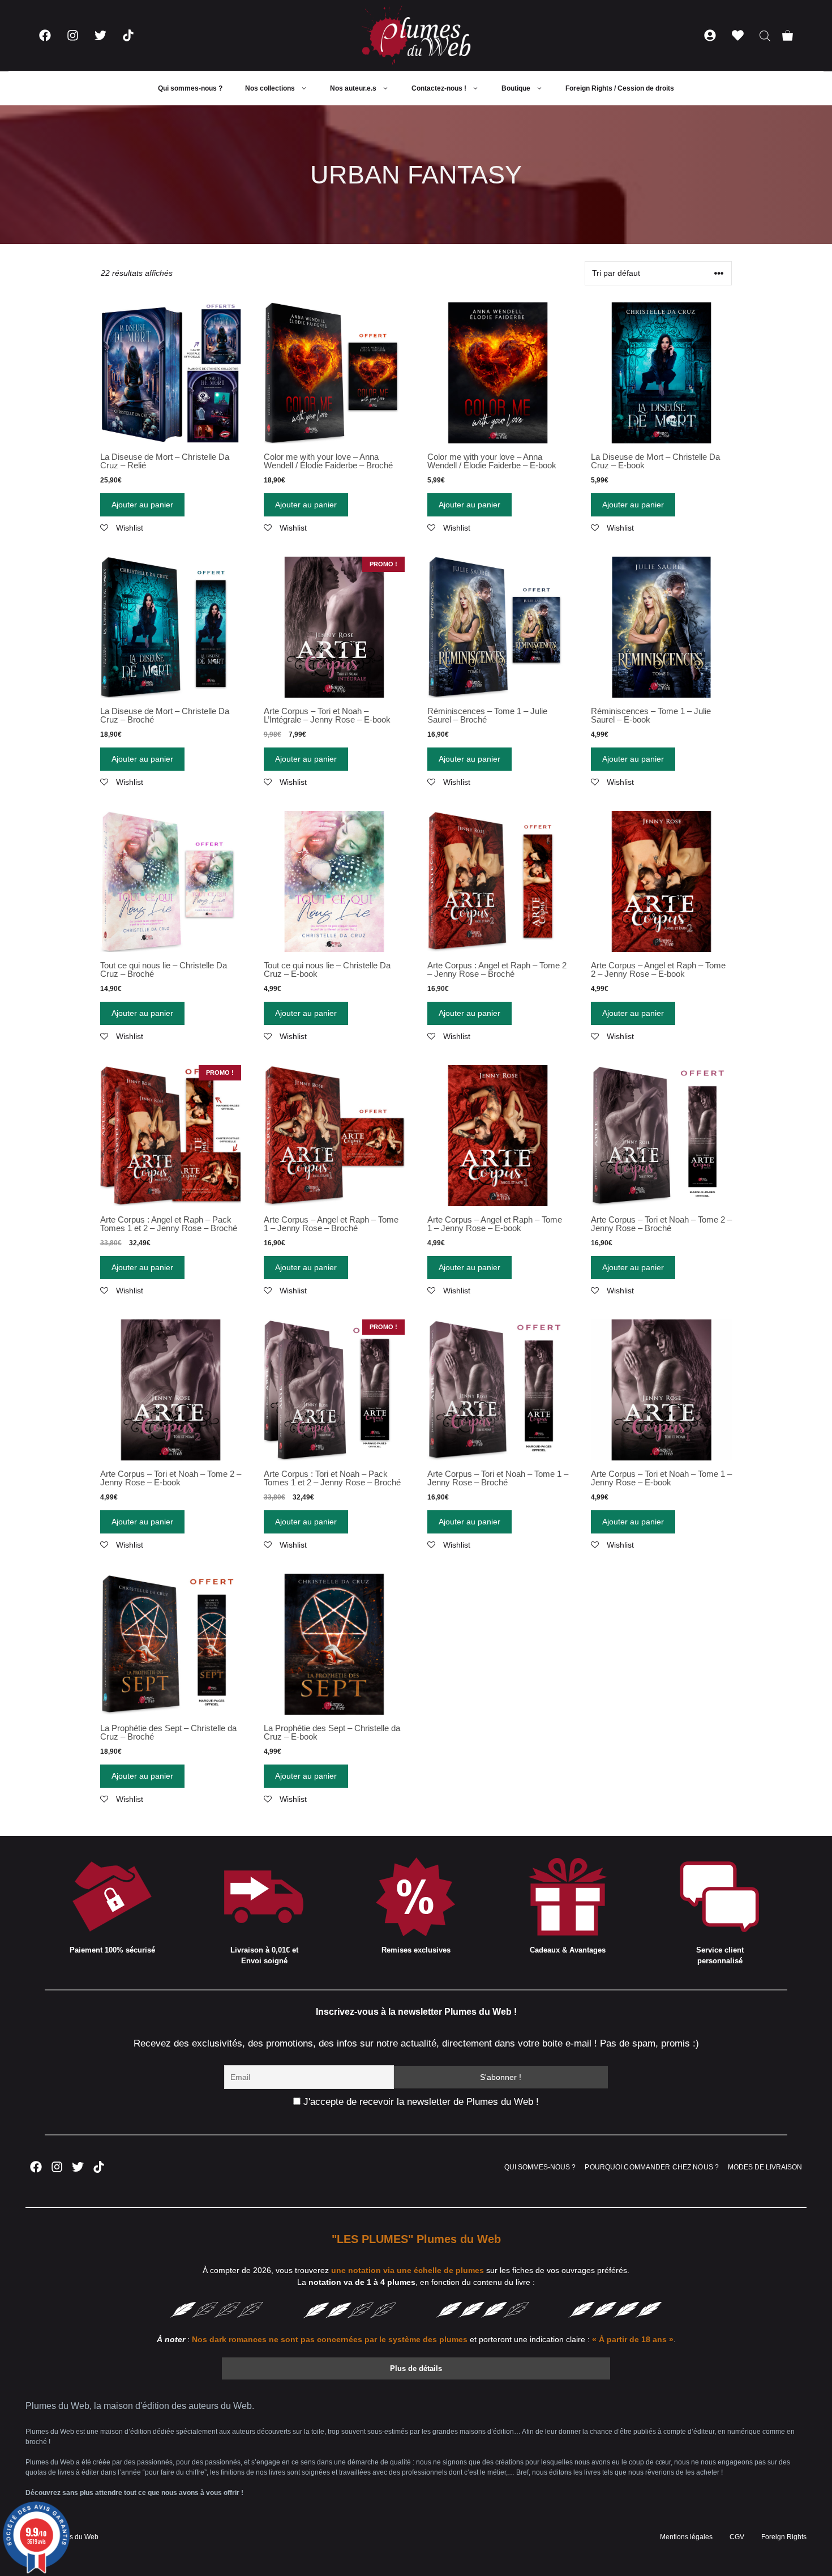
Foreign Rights (784, 2537)
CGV (737, 2537)
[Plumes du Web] (416, 35)
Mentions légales (686, 2537)
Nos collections (270, 88)
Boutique (516, 88)
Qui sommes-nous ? (190, 88)
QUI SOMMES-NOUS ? (540, 2167)
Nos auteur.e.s (353, 88)
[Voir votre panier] (788, 35)
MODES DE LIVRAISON (765, 2167)
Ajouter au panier (142, 505)
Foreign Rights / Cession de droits (620, 88)
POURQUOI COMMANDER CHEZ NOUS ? (652, 2167)
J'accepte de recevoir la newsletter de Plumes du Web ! (420, 2102)
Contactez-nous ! (439, 88)
